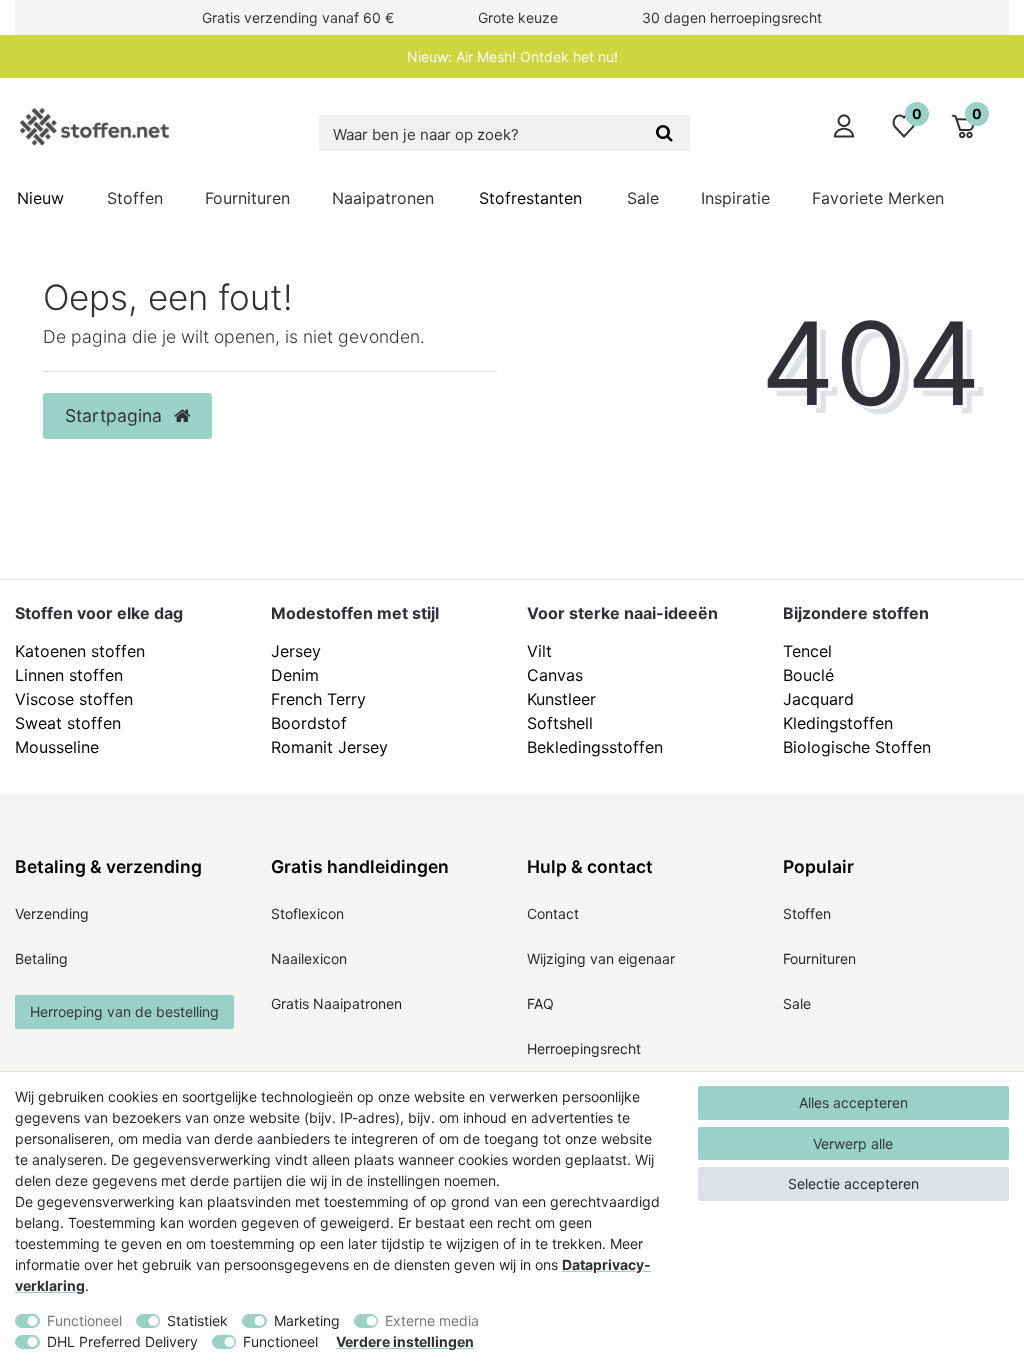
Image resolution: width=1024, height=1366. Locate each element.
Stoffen (135, 198)
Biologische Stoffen (857, 747)
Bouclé (808, 675)
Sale (643, 198)
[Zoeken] (664, 133)
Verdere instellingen (405, 1341)
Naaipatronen (383, 198)
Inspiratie (735, 198)
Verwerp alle (853, 1143)
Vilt (539, 651)
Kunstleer (561, 699)
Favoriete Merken (878, 198)
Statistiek (197, 1320)
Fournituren (247, 198)
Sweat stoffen (68, 723)
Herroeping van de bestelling (124, 1011)
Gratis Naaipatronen (336, 1003)
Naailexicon (309, 958)
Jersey (296, 651)
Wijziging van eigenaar (601, 958)
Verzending (52, 913)
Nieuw (40, 198)
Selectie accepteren (853, 1183)
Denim (295, 675)
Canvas (555, 675)
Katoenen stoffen (80, 651)
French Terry (318, 699)
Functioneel (84, 1320)
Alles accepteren (853, 1102)
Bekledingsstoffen (595, 747)
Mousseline (57, 747)
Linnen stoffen (69, 675)
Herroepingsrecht (584, 1048)
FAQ (540, 1003)
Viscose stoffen (74, 699)
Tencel (807, 651)
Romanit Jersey (329, 747)
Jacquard (818, 699)
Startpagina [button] (116, 415)
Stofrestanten (530, 198)
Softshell (560, 723)
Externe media (432, 1320)
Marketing (307, 1320)
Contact (553, 913)
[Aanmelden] (844, 126)
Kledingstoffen (838, 723)
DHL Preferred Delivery (122, 1341)
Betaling (41, 958)
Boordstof (309, 723)
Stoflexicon (307, 913)
